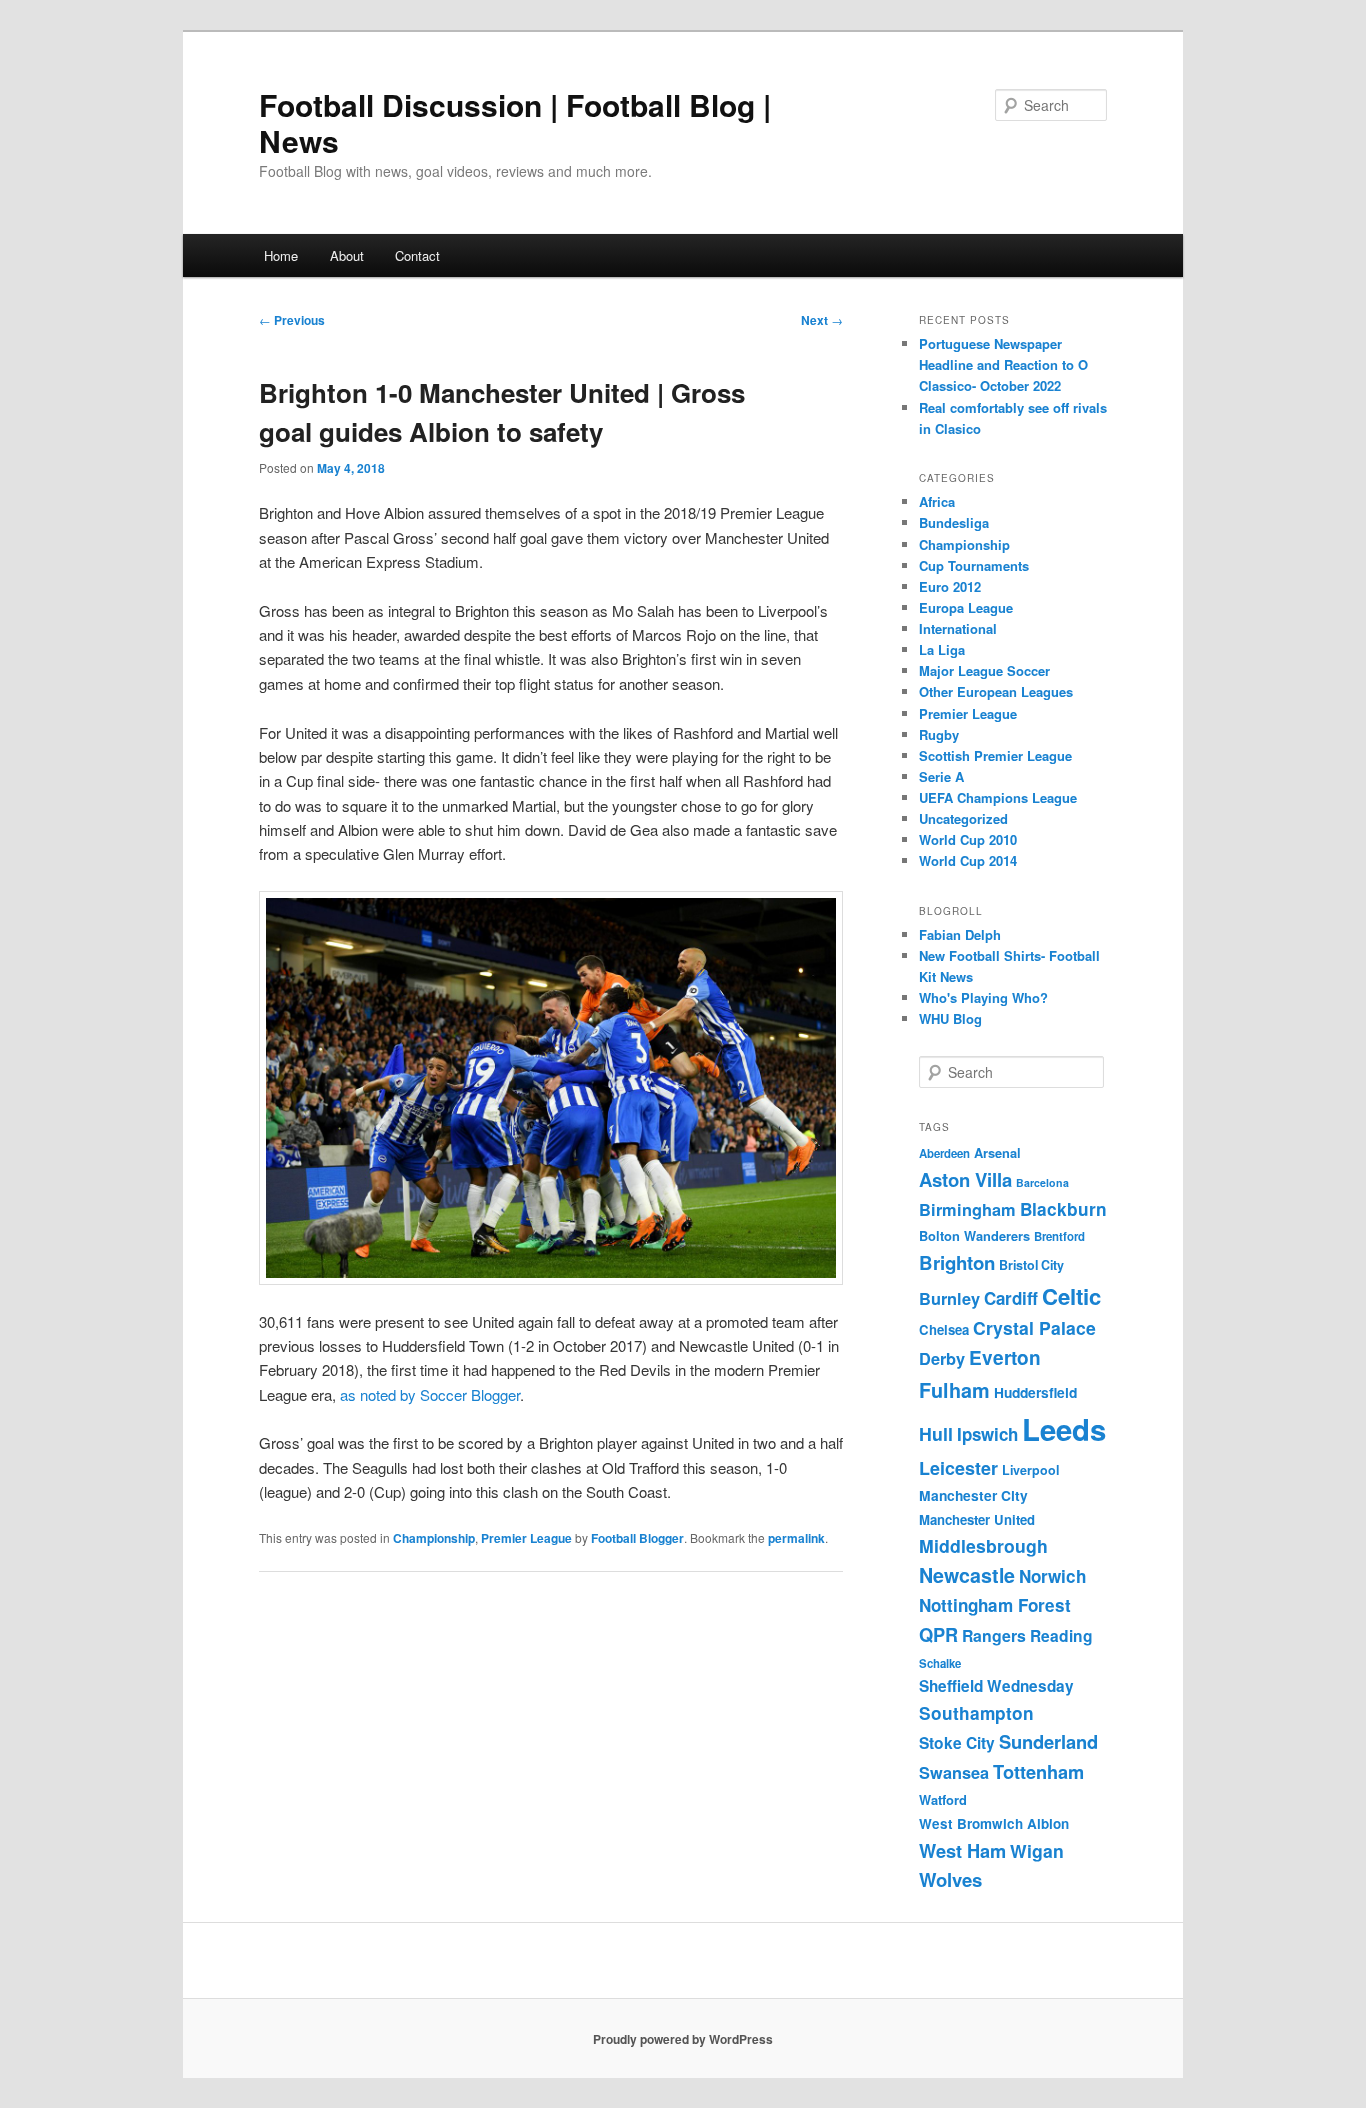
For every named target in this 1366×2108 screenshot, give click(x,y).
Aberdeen (944, 1153)
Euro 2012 (950, 586)
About (347, 255)
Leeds (1064, 1429)
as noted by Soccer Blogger (430, 1394)
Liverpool (1030, 1470)
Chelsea (944, 1329)
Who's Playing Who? (983, 997)
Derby (942, 1358)
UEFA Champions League (998, 797)
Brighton (957, 1262)
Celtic (1071, 1296)
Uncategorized (963, 818)
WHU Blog (950, 1018)
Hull (936, 1433)
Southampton (976, 1713)
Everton (1005, 1357)
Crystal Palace (1034, 1327)
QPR (938, 1634)
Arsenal (997, 1153)
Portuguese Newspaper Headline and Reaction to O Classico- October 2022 (1003, 364)
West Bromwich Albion (994, 1823)
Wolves (950, 1879)
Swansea (954, 1772)
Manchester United (977, 1519)
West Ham (962, 1850)
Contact (417, 255)
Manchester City (973, 1495)
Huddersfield (1035, 1392)
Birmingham (967, 1209)
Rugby (939, 734)
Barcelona (1042, 1182)
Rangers (994, 1635)
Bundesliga (954, 522)
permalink (796, 1538)
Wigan (1037, 1850)
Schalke (940, 1663)
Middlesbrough (983, 1545)
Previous (292, 320)
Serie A (941, 776)
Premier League (526, 1538)
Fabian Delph (960, 934)
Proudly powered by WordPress (683, 2039)
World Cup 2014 (968, 860)
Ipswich (987, 1434)
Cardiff (1011, 1298)
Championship (434, 1538)
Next (822, 320)
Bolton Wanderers (974, 1236)
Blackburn (1063, 1209)
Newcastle (967, 1575)
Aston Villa (965, 1179)
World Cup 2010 (968, 839)
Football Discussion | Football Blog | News (515, 122)
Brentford (1059, 1236)
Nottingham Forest (995, 1605)
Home (281, 255)
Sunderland (1048, 1741)
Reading (1061, 1635)
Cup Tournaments (974, 565)
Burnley (949, 1298)
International (958, 628)
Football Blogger (637, 1538)
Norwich (1052, 1576)
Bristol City (1031, 1265)
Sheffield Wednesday (996, 1686)
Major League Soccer (984, 670)
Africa (937, 501)
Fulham (954, 1390)
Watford (943, 1800)
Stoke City (957, 1742)
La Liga (942, 649)
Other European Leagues (996, 691)
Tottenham (1038, 1771)
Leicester (958, 1468)
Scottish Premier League (995, 755)
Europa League (966, 607)
